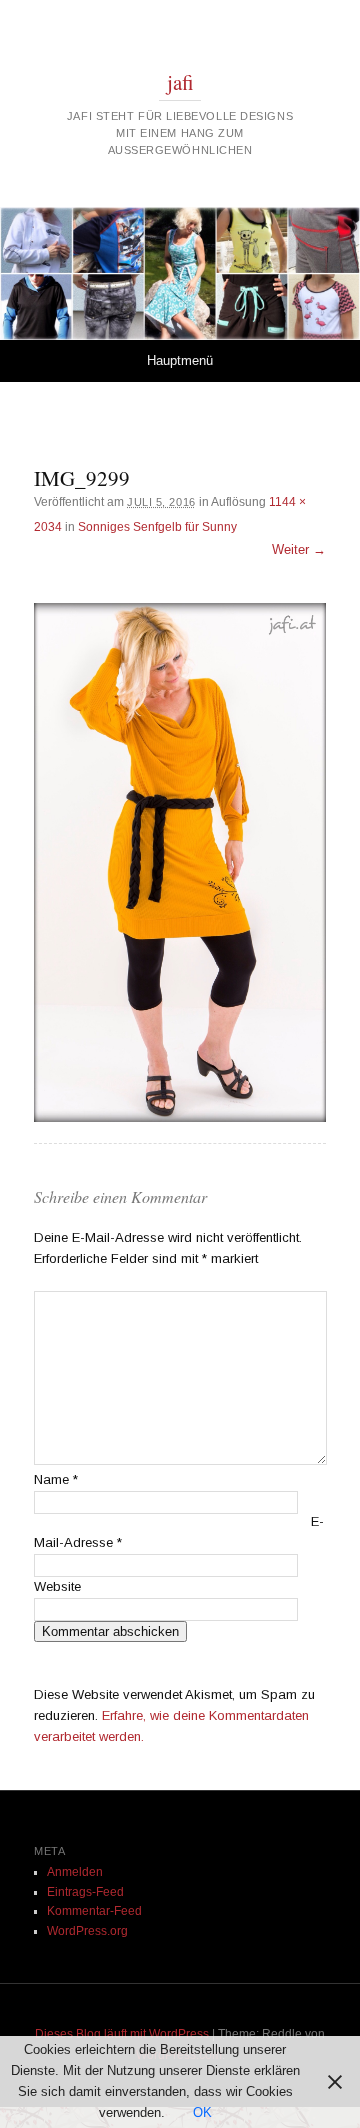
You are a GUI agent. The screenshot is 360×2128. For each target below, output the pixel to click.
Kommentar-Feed (94, 1911)
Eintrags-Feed (85, 1892)
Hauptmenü (180, 360)
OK (202, 2112)
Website (57, 1586)
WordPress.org (87, 1931)
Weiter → (299, 549)
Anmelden (75, 1872)
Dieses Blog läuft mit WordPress (122, 2034)
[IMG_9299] (180, 862)
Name (56, 1479)
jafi (180, 82)
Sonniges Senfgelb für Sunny (157, 527)
